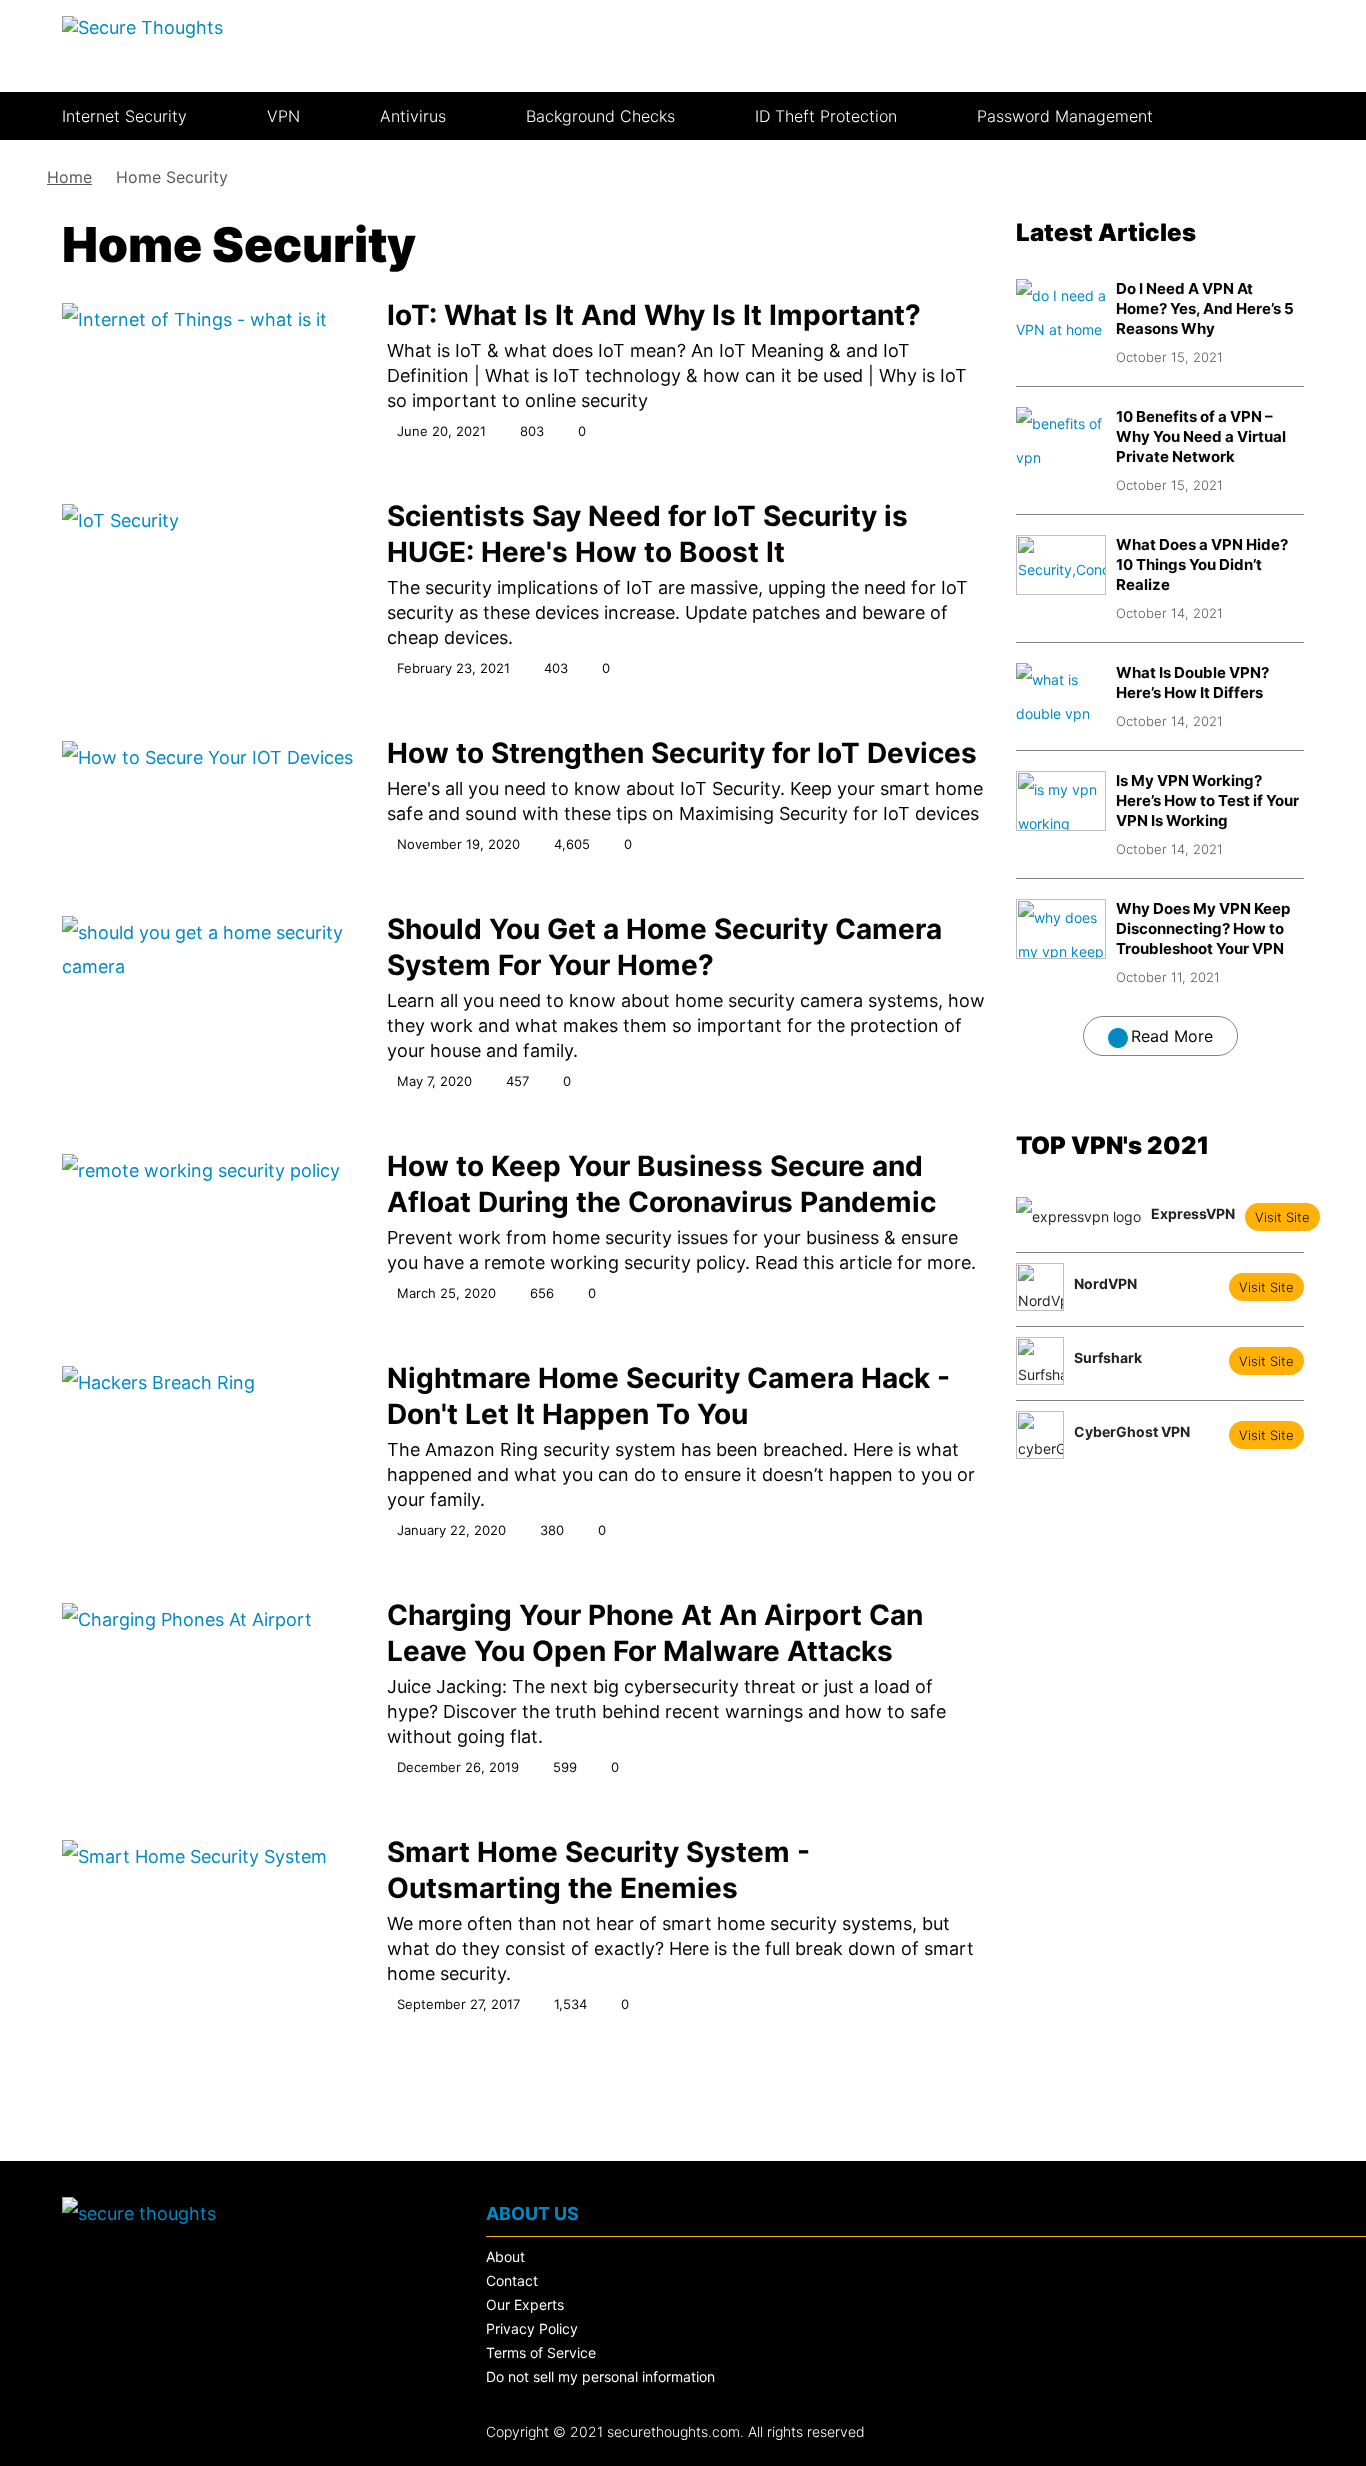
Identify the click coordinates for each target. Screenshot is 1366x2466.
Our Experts (525, 2304)
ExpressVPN (1193, 1214)
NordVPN (1105, 1284)
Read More (1172, 1036)
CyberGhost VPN (1132, 1432)
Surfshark (1108, 1358)
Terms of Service (541, 2352)
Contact (512, 2280)
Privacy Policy (532, 2328)
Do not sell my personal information (600, 2376)
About (505, 2256)
